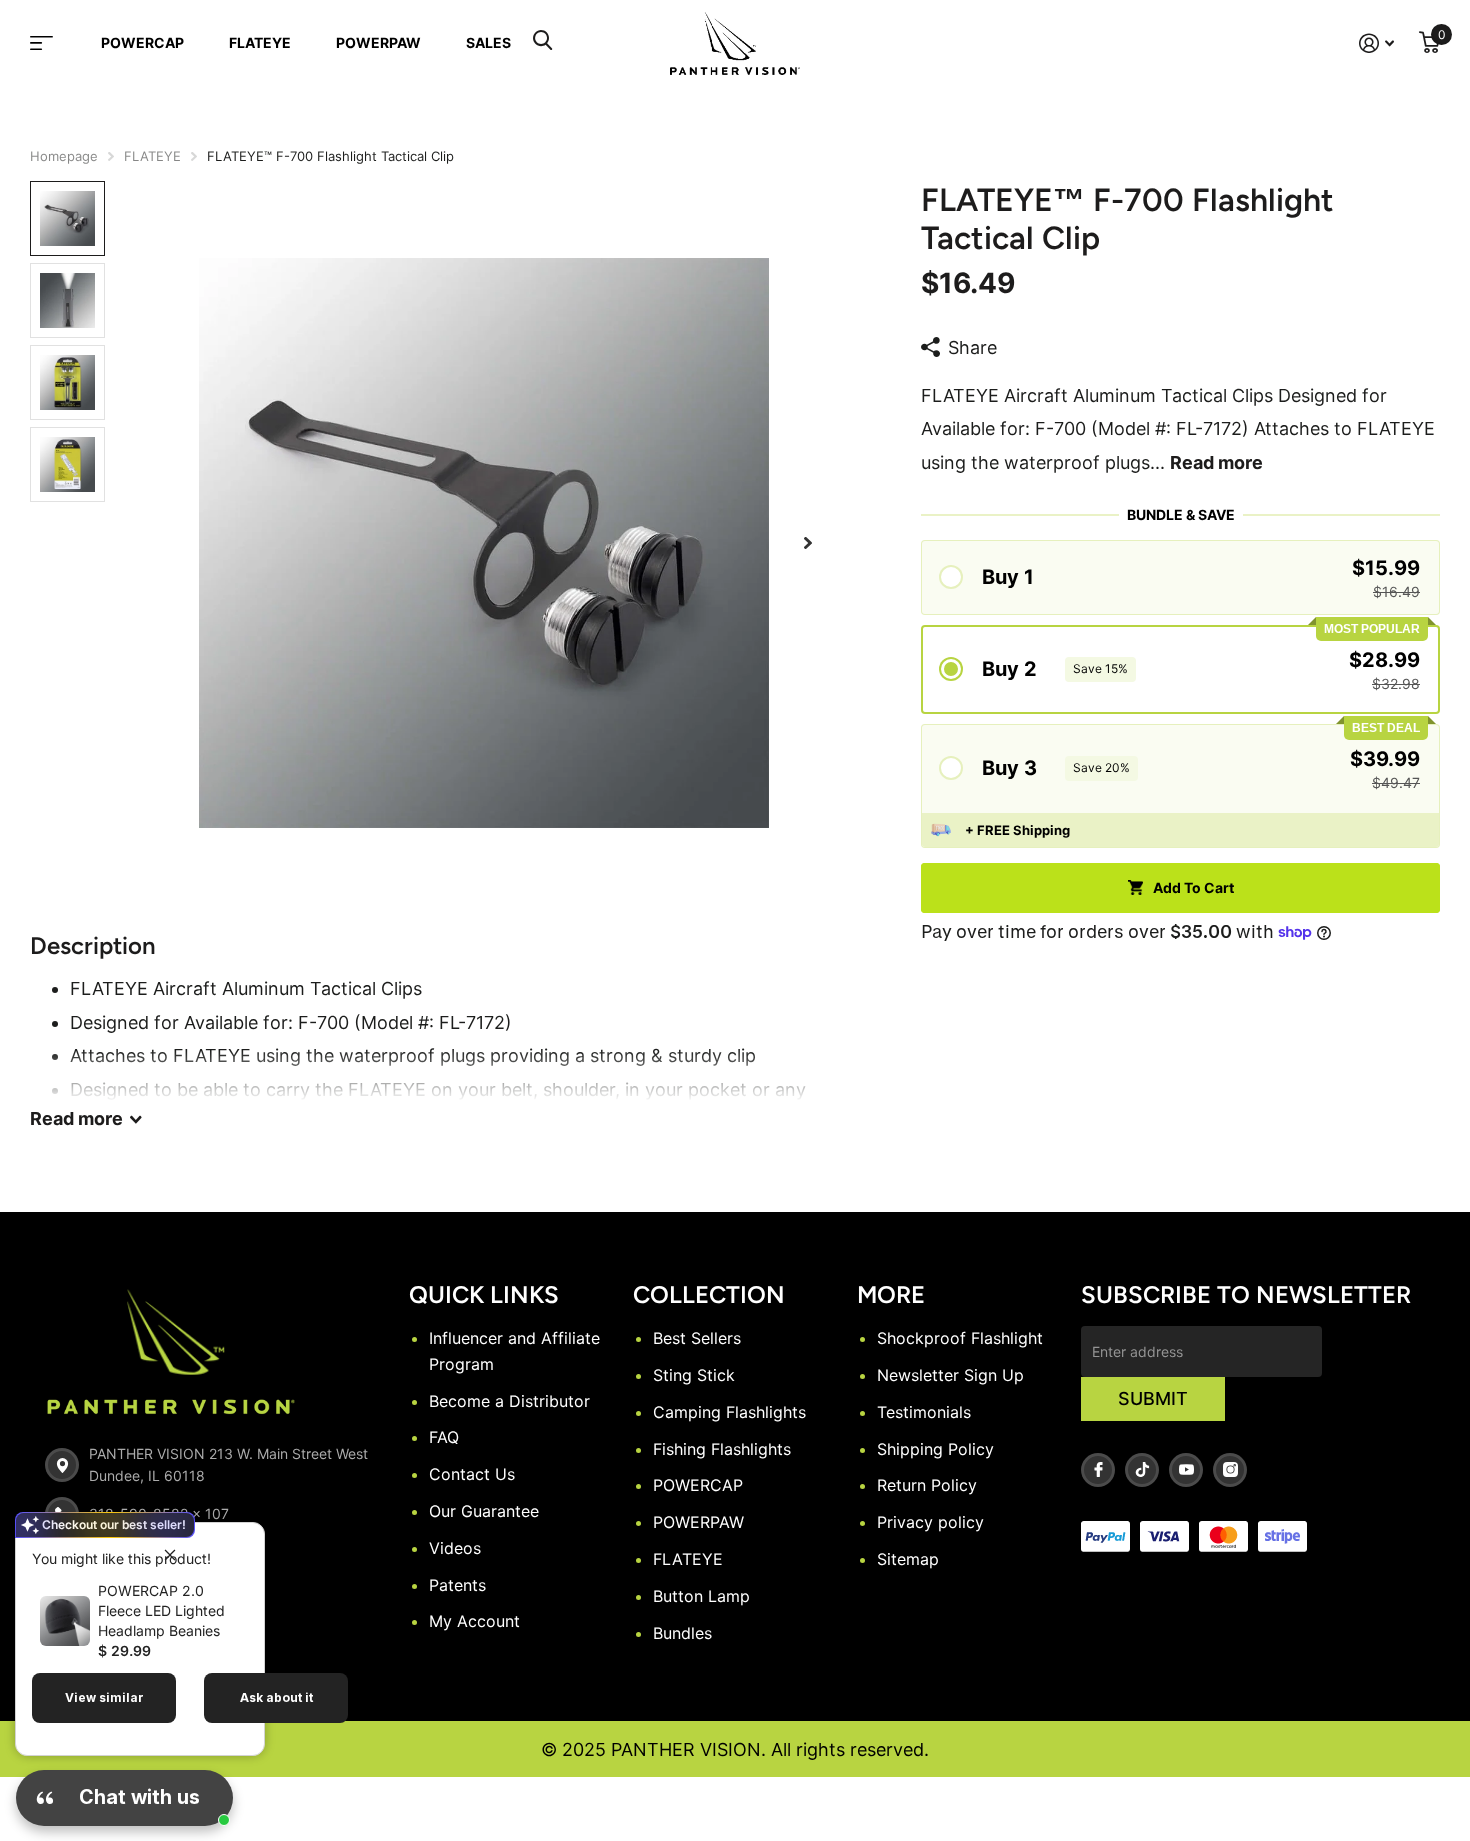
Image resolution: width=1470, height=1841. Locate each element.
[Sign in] (1377, 43)
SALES (488, 42)
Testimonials (924, 1412)
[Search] (542, 43)
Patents (457, 1585)
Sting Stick (694, 1375)
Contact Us (472, 1474)
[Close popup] (170, 1554)
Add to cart (1193, 887)
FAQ (444, 1437)
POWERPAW (378, 42)
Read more (1216, 462)
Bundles (682, 1633)
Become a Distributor (509, 1401)
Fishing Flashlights (722, 1449)
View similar (104, 1697)
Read (76, 1118)
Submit (1153, 1398)
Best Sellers (697, 1338)
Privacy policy (930, 1522)
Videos (455, 1548)
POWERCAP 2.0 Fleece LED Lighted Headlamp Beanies (161, 1610)
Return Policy (927, 1485)
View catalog (54, 43)
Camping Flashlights (729, 1412)
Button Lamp (701, 1596)
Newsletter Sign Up (950, 1375)
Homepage (64, 156)
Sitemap (908, 1559)
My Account (474, 1621)
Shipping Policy (935, 1449)
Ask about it (276, 1697)
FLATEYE (260, 42)
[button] (808, 543)
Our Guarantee (484, 1511)
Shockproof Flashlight (960, 1338)
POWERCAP (142, 42)
